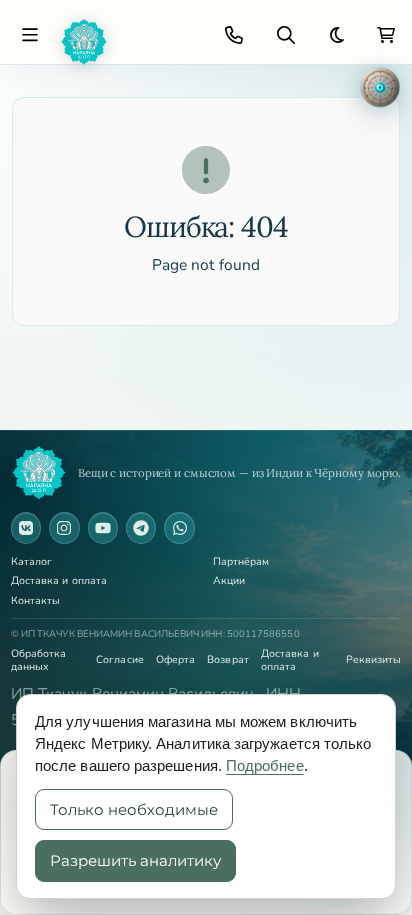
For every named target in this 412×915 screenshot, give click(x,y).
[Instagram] (64, 528)
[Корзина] (386, 35)
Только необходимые (134, 809)
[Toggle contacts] (234, 35)
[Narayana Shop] (128, 42)
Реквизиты (374, 660)
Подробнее (265, 765)
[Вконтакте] (26, 528)
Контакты (36, 601)
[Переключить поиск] (286, 35)
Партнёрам (241, 562)
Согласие (120, 660)
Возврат (228, 660)
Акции (229, 581)
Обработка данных (39, 660)
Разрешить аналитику (135, 860)
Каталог (32, 562)
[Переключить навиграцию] (30, 35)
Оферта (175, 660)
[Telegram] (141, 528)
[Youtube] (103, 528)
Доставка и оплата (59, 581)
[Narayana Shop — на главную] (39, 473)
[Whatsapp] (179, 528)
